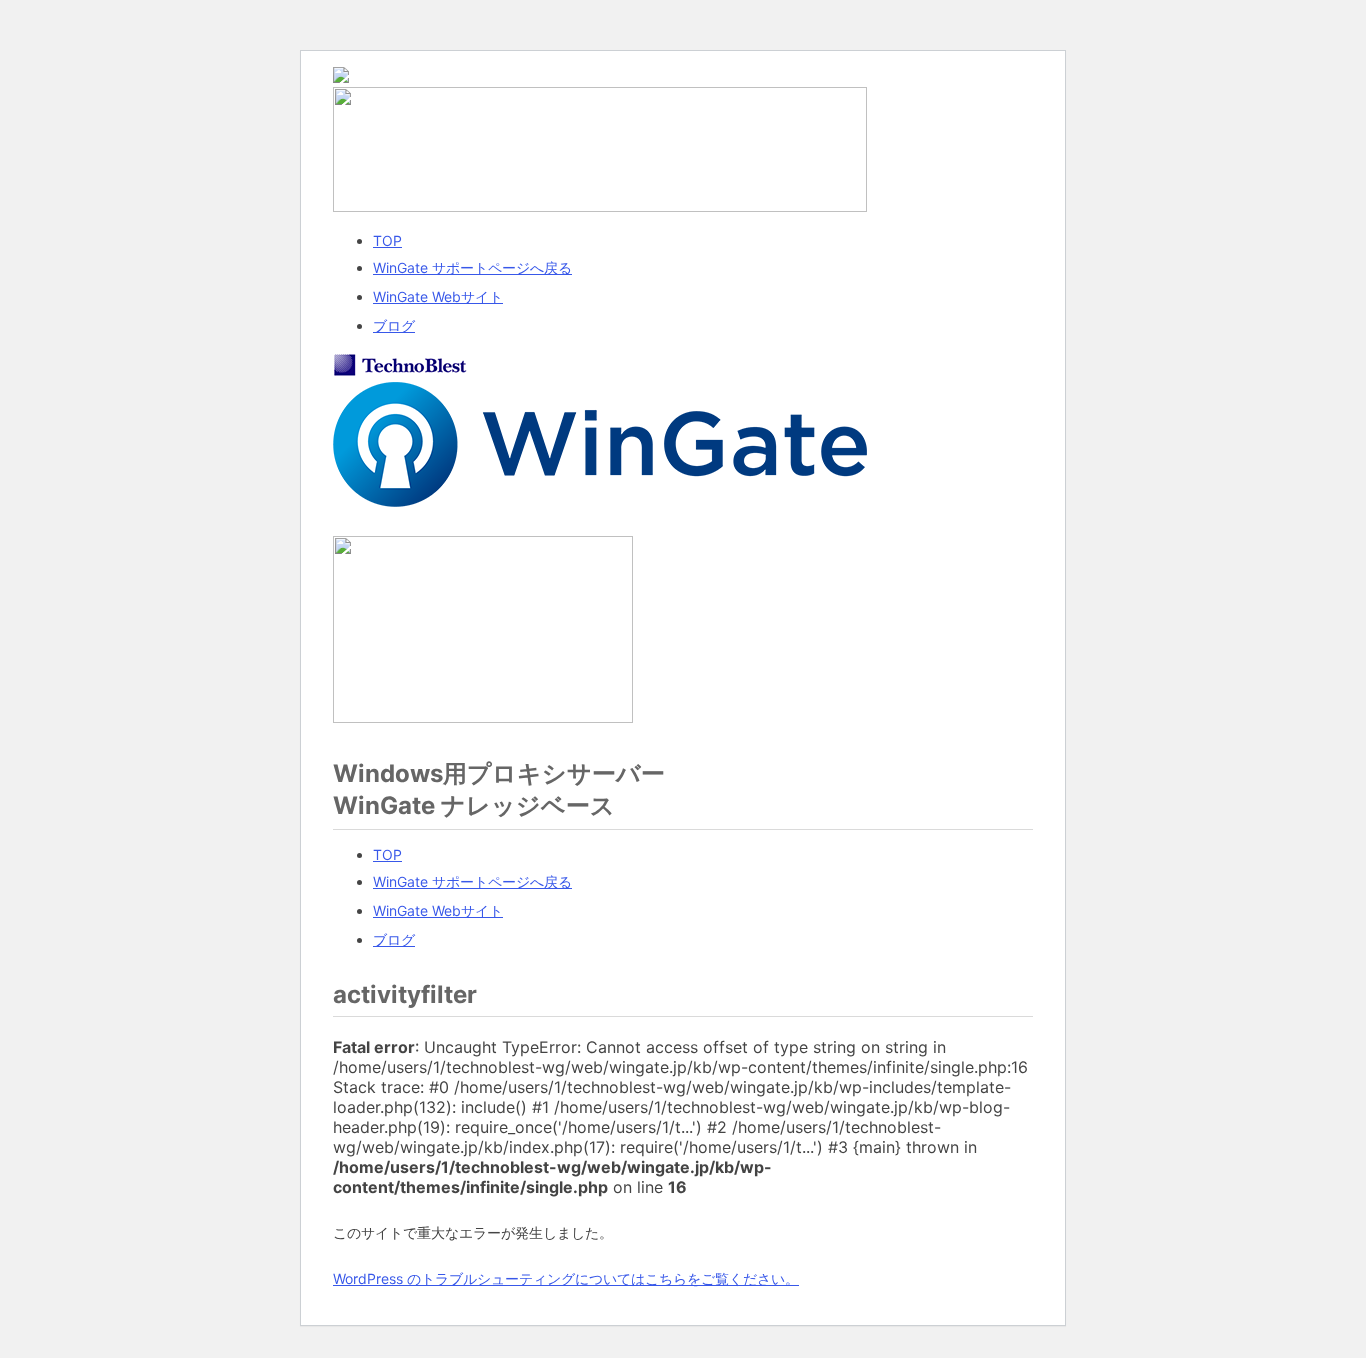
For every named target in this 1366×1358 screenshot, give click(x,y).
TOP (387, 240)
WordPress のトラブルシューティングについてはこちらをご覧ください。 (566, 1278)
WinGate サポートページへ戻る (472, 267)
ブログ (394, 325)
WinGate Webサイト (438, 296)
